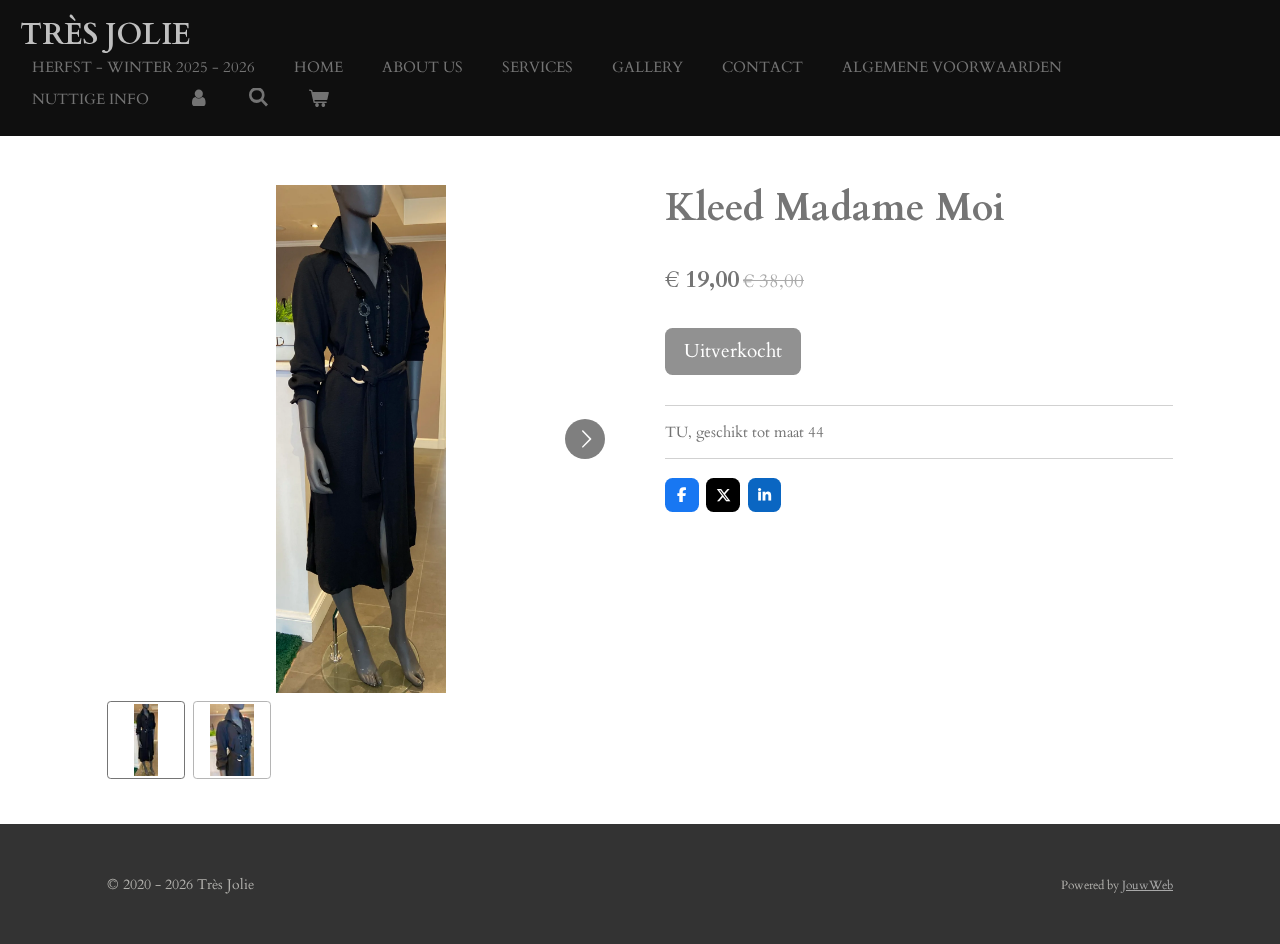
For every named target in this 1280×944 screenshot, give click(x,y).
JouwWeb (1147, 885)
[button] (146, 740)
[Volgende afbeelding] (585, 439)
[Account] (198, 99)
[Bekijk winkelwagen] (318, 99)
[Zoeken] (258, 98)
